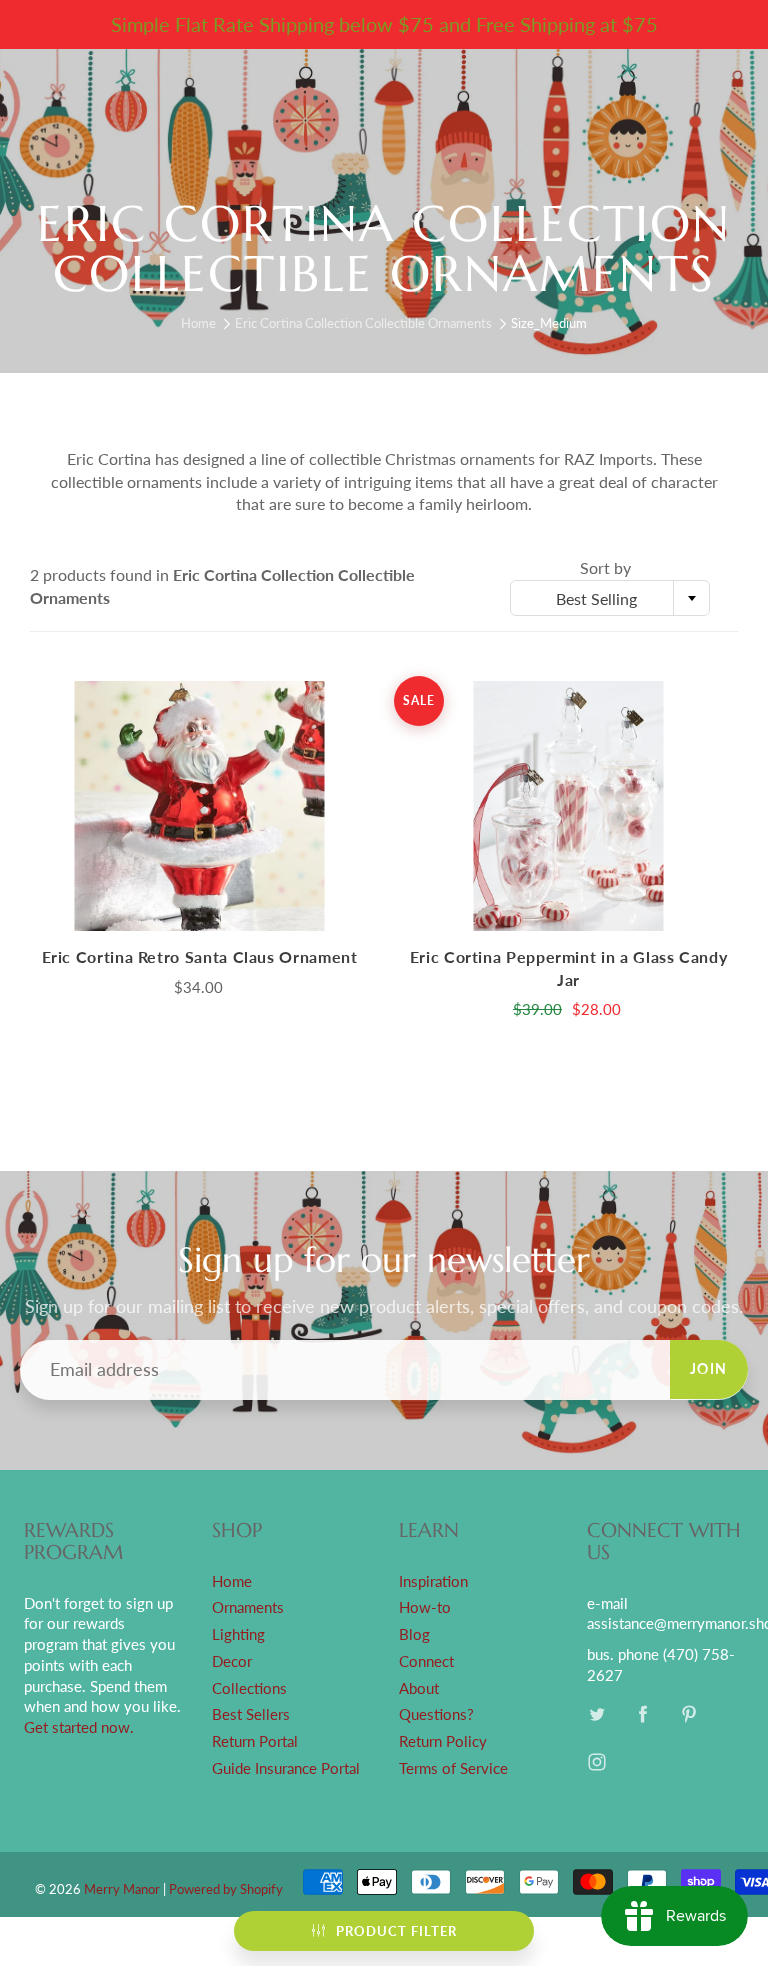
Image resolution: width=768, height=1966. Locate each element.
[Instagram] (597, 1761)
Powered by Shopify (226, 1889)
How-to (425, 1607)
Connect (426, 1661)
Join (709, 1368)
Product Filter (396, 1931)
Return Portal (255, 1741)
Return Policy (443, 1741)
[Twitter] (597, 1714)
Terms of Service (453, 1768)
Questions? (436, 1714)
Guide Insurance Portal (286, 1768)
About (419, 1688)
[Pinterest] (689, 1714)
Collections (249, 1688)
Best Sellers (251, 1714)
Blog (414, 1634)
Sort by (605, 567)
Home (198, 323)
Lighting (238, 1634)
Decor (232, 1661)
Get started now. (79, 1727)
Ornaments (248, 1607)
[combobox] (610, 598)
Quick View (200, 805)
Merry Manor (122, 1889)
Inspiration (433, 1581)
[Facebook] (643, 1714)
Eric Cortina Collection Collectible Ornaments (363, 323)
